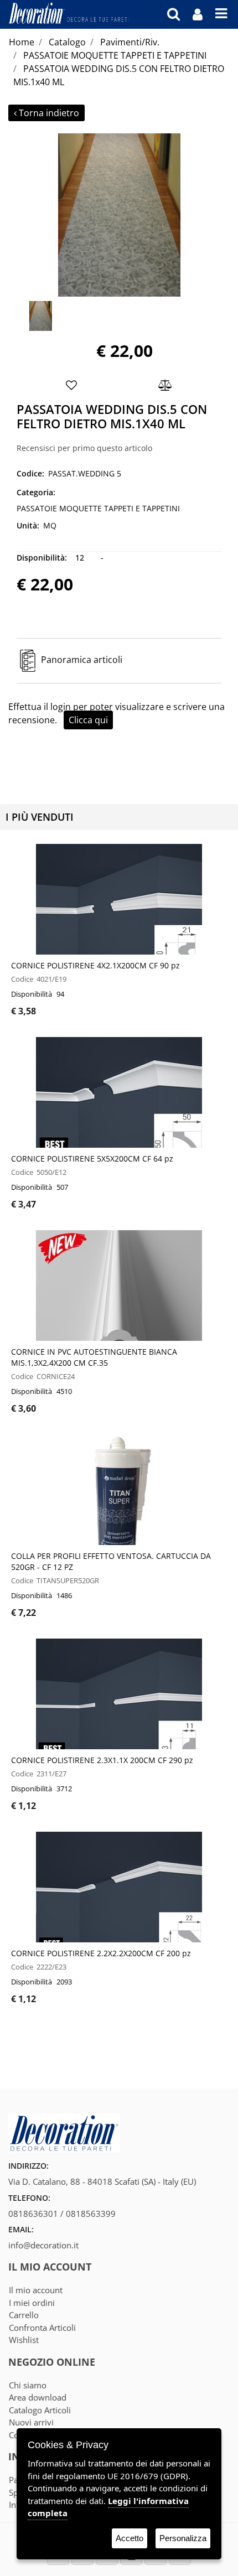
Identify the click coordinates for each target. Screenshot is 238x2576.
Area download (38, 2397)
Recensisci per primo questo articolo (84, 448)
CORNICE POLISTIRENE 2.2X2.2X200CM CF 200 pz (101, 1953)
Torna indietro (49, 113)
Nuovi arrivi (31, 2422)
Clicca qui (88, 720)
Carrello (24, 2315)
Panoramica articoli (82, 660)
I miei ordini (32, 2303)
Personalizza (183, 2538)
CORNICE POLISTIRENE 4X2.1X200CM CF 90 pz (95, 965)
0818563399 (91, 2214)
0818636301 (33, 2214)
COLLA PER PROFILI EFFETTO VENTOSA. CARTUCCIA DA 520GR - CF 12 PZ (111, 1561)
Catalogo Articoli (40, 2410)
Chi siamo (28, 2385)
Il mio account (36, 2290)
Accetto (130, 2538)
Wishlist (24, 2340)
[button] (119, 214)
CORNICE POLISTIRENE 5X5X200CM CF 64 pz (92, 1159)
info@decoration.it (43, 2245)
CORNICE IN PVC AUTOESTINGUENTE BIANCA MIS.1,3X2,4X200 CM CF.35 (94, 1357)
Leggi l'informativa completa (108, 2507)
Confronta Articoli (42, 2328)
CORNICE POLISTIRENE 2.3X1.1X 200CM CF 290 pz (102, 1760)
